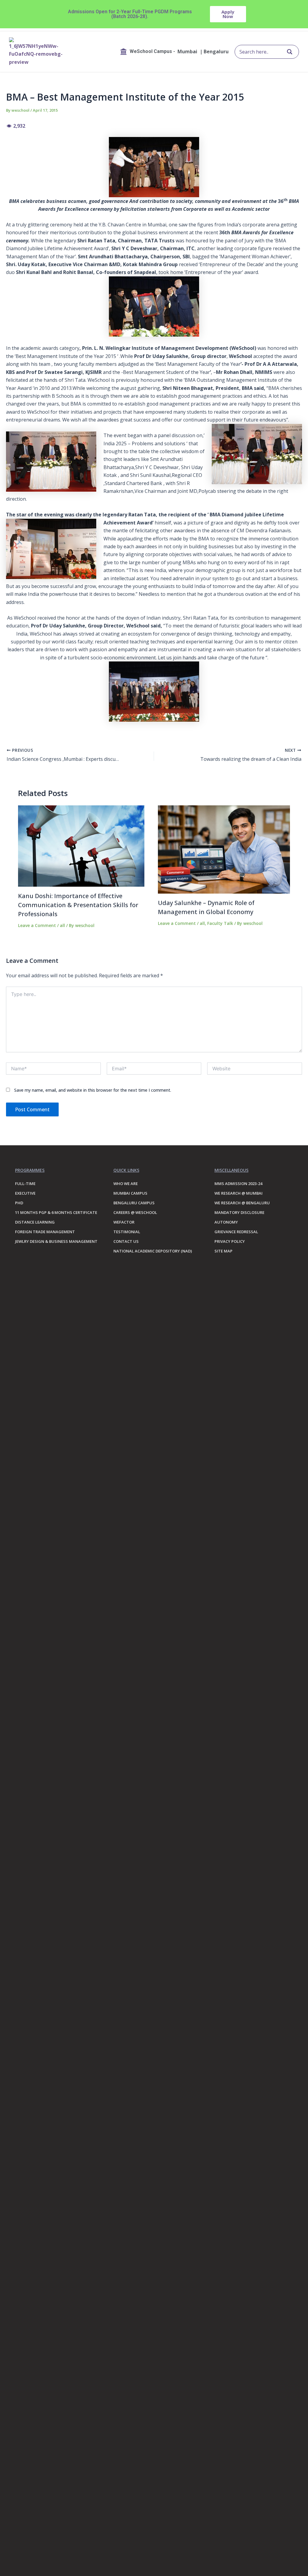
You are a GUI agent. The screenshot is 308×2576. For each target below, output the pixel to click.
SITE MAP (223, 1251)
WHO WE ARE (126, 1184)
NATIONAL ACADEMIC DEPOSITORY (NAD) (153, 1251)
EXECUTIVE (25, 1193)
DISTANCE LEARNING (35, 1222)
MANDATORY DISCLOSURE (239, 1212)
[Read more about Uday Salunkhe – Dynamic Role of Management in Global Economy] (224, 849)
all (62, 925)
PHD (19, 1203)
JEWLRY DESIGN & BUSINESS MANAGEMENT (56, 1241)
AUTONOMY (226, 1222)
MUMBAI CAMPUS (130, 1193)
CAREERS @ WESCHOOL (135, 1212)
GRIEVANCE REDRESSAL (236, 1232)
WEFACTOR (124, 1222)
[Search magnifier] (290, 52)
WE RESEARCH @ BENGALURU (242, 1203)
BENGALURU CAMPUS (134, 1203)
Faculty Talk (220, 923)
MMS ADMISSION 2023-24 (238, 1184)
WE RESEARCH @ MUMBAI (239, 1193)
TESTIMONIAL (127, 1232)
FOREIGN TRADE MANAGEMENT (45, 1232)
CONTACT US (126, 1241)
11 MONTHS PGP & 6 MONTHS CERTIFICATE (56, 1212)
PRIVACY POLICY (230, 1241)
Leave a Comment (37, 925)
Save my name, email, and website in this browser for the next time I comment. (93, 1090)
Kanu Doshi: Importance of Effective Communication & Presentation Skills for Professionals (78, 905)
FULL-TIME (25, 1184)
